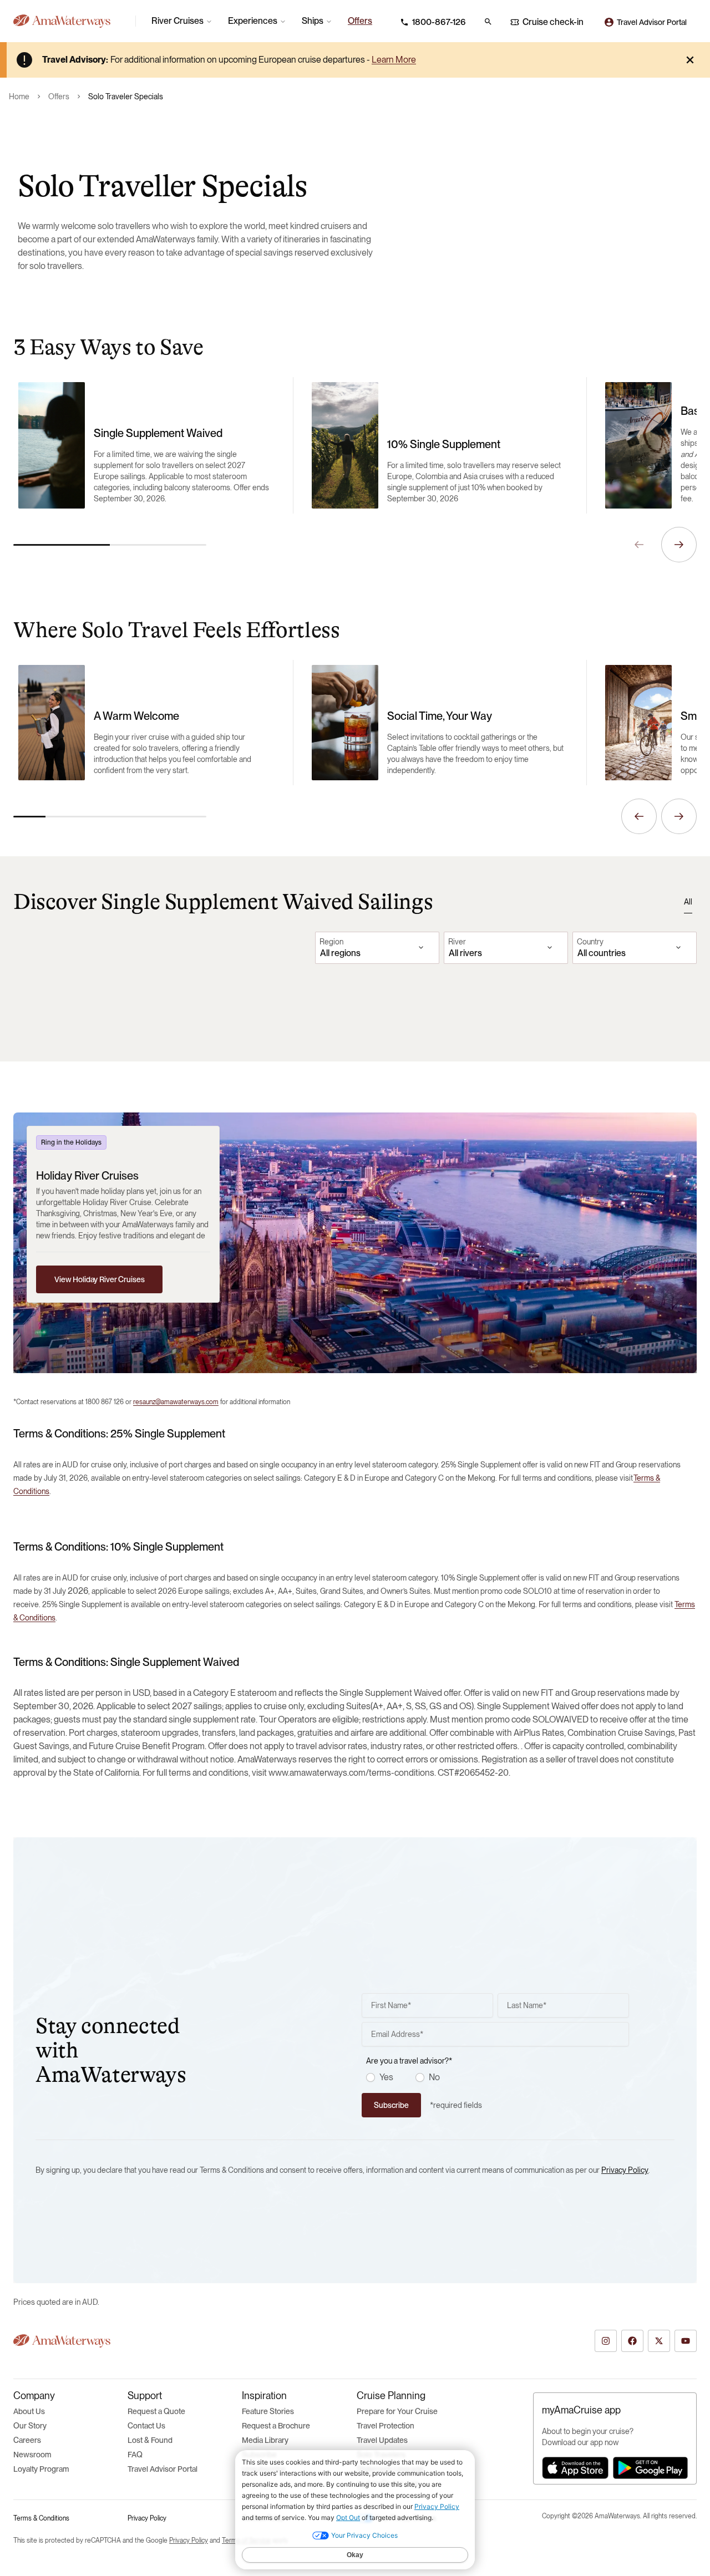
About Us (29, 2411)
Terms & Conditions (41, 2518)
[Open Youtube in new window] (686, 2341)
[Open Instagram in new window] (606, 2341)
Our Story (30, 2426)
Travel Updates (382, 2440)
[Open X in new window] (659, 2341)
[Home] (70, 21)
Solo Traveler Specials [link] (126, 96)
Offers (59, 96)
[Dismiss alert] (690, 60)
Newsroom (32, 2455)
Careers (27, 2440)
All (688, 902)
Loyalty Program (41, 2469)
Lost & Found (150, 2440)
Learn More (394, 60)
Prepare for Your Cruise (397, 2411)
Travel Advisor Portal (163, 2469)
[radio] (371, 2077)
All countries (602, 953)
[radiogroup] (498, 2077)
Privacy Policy (625, 2170)
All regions (340, 953)
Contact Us (146, 2426)
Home (19, 96)
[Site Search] (488, 22)
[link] (360, 21)
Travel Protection (386, 2426)
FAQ (135, 2455)
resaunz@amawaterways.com (176, 1402)
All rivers (465, 953)
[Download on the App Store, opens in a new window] (575, 2468)
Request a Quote (156, 2411)
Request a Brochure (276, 2426)
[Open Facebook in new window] (632, 2341)
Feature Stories (268, 2411)
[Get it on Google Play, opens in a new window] (650, 2468)
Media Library (265, 2440)
